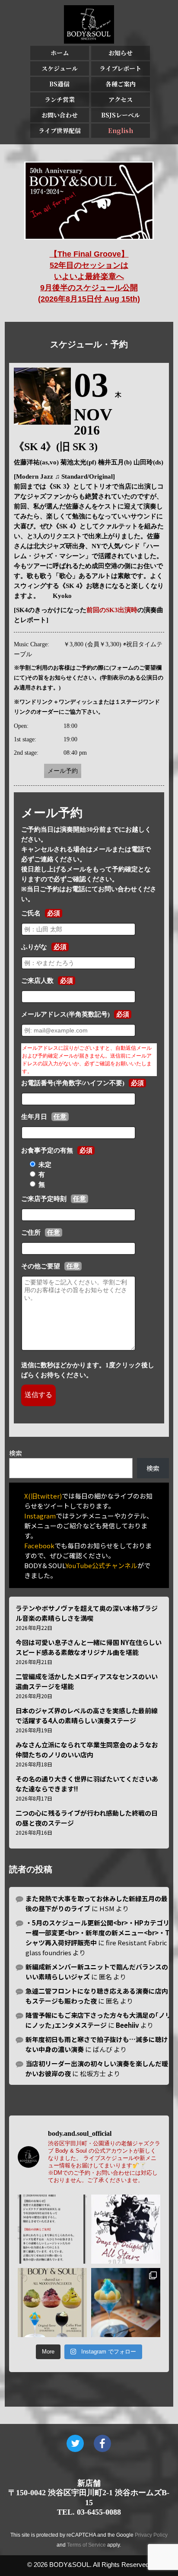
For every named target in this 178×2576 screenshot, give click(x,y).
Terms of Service (86, 2545)
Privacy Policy (151, 2535)
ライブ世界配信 (60, 130)
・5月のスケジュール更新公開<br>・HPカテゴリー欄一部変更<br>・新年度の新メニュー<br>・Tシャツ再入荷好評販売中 (97, 1933)
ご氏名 (31, 913)
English (121, 130)
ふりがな (34, 947)
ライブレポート (120, 68)
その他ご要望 (41, 1266)
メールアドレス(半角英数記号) (65, 1014)
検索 (16, 1453)
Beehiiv (127, 2025)
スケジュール (60, 68)
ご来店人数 (37, 981)
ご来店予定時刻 (44, 1199)
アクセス (121, 99)
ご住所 (31, 1232)
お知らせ (121, 53)
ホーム (60, 53)
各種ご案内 (121, 84)
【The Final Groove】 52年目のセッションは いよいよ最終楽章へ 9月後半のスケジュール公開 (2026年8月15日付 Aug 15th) (89, 276)
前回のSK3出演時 (112, 610)
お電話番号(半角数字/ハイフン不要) (73, 1083)
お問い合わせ (60, 115)
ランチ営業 (60, 99)
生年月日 (34, 1117)
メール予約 (63, 771)
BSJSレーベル (121, 115)
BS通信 (59, 84)
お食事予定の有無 (47, 1150)
